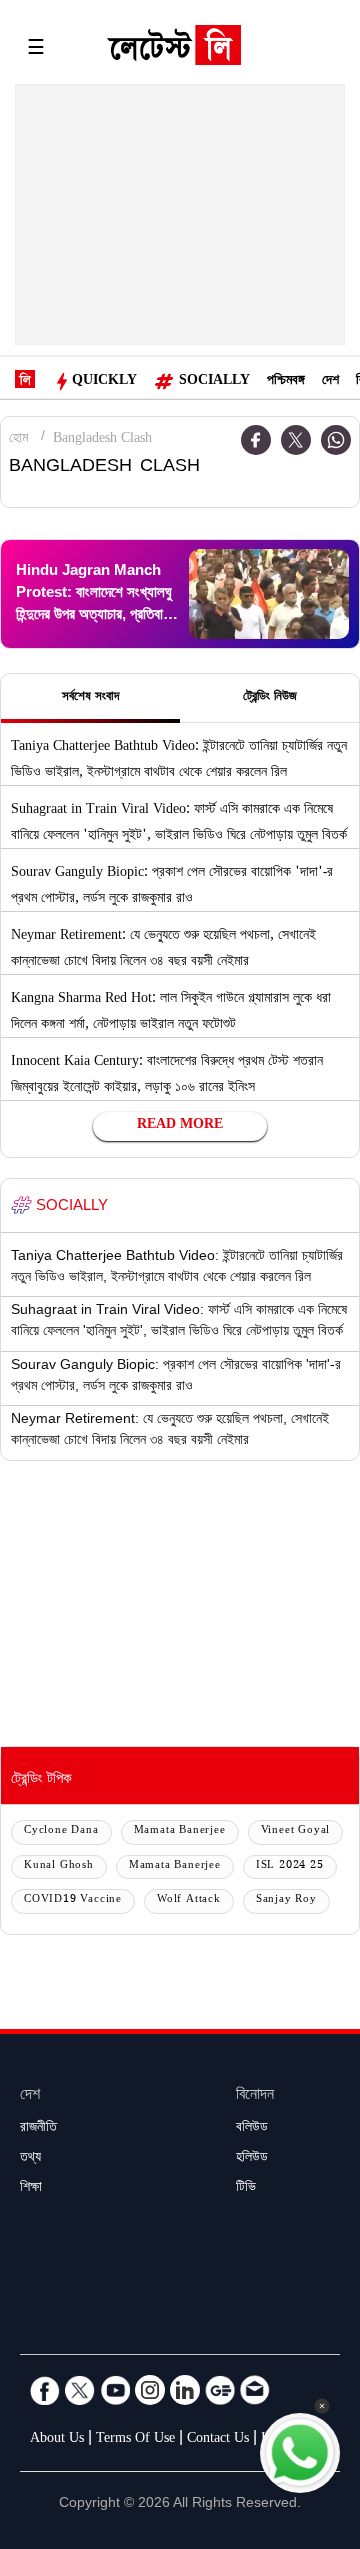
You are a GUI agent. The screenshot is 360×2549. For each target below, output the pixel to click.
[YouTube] (115, 2390)
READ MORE (180, 1126)
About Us (57, 2440)
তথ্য (30, 2159)
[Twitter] (296, 440)
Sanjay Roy (286, 1900)
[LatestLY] (174, 50)
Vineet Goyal (296, 1831)
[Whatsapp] (336, 440)
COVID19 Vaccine (73, 1900)
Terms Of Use (135, 2440)
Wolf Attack (189, 1900)
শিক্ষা (31, 2189)
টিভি (246, 2189)
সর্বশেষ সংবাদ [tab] (90, 698)
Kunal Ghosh (59, 1866)
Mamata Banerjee (180, 1831)
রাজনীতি (38, 2129)
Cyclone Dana (61, 1831)
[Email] (255, 2390)
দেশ (330, 382)
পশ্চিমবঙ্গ (286, 382)
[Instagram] (150, 2390)
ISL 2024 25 (290, 1866)
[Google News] (220, 2390)
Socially (214, 382)
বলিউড (252, 2129)
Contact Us (218, 2440)
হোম (18, 440)
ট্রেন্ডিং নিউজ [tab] (270, 698)
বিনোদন (255, 2096)
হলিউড (252, 2159)
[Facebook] (45, 2390)
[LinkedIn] (185, 2390)
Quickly (104, 382)
